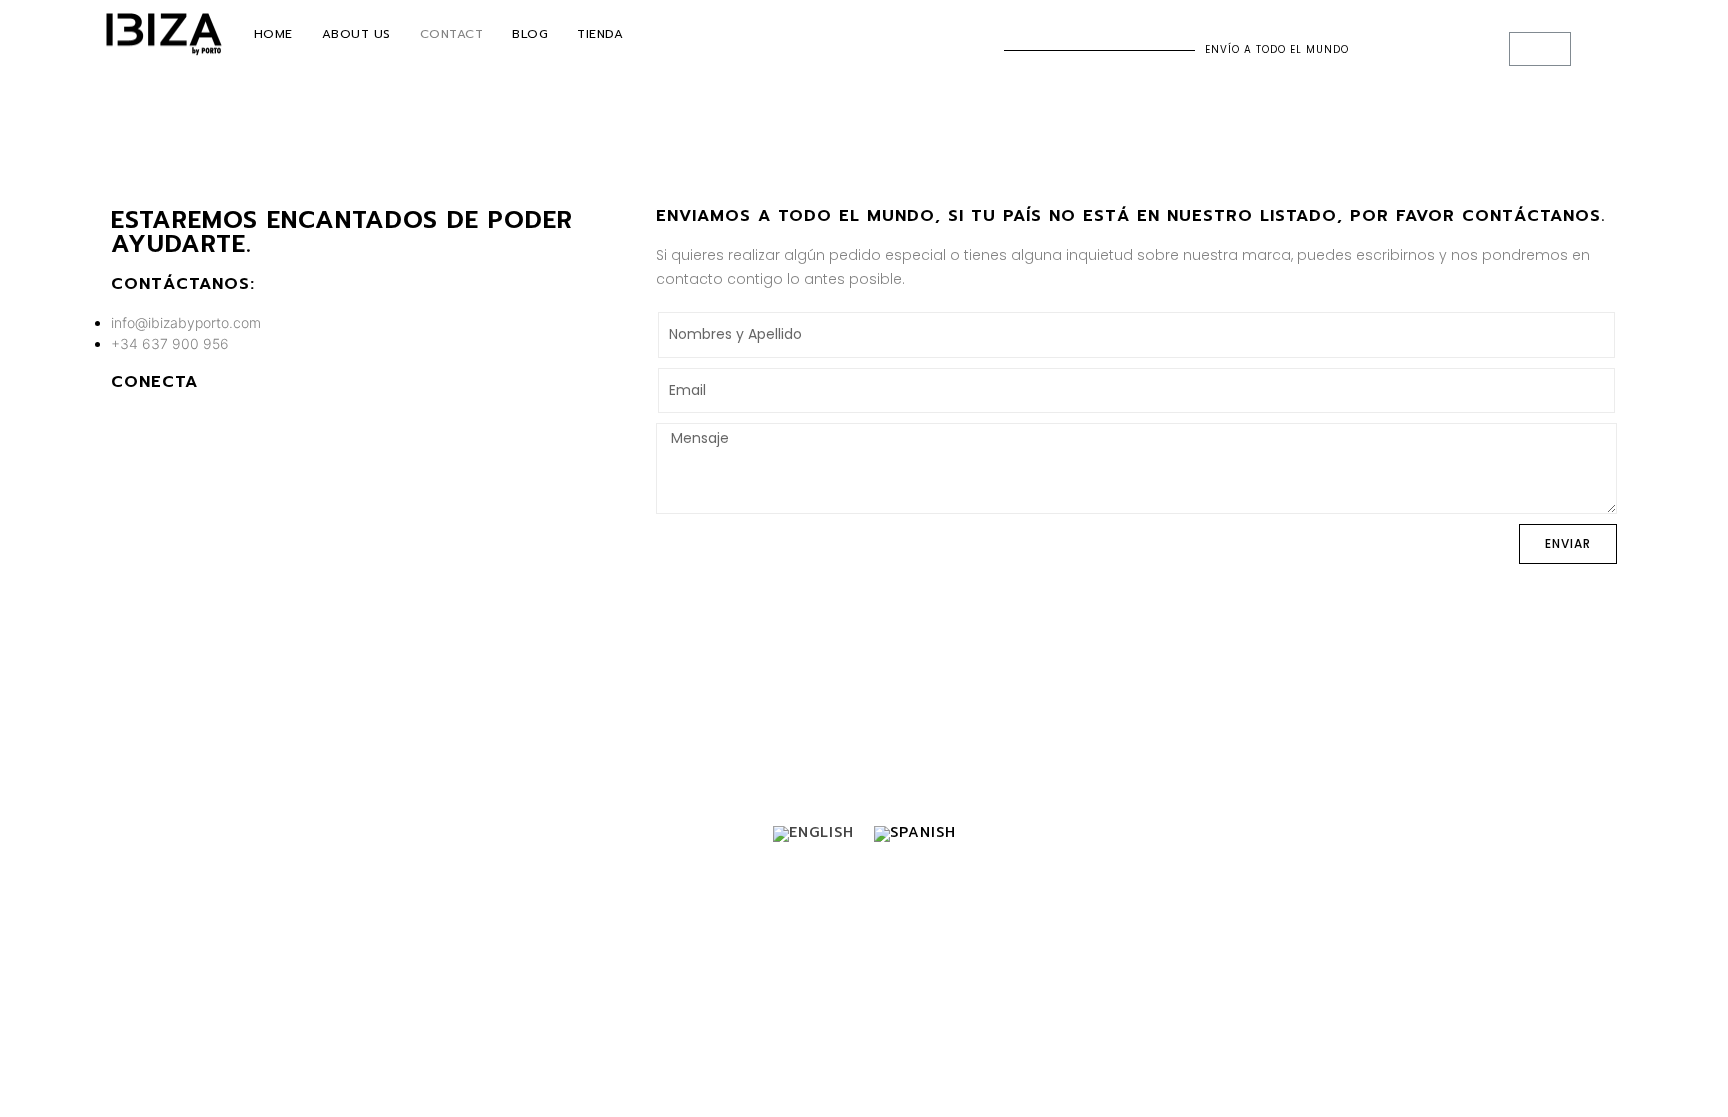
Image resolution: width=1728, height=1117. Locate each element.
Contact (452, 34)
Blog (530, 34)
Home (273, 34)
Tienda (600, 34)
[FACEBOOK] (125, 424)
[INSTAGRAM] (158, 424)
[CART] (1540, 49)
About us (356, 34)
